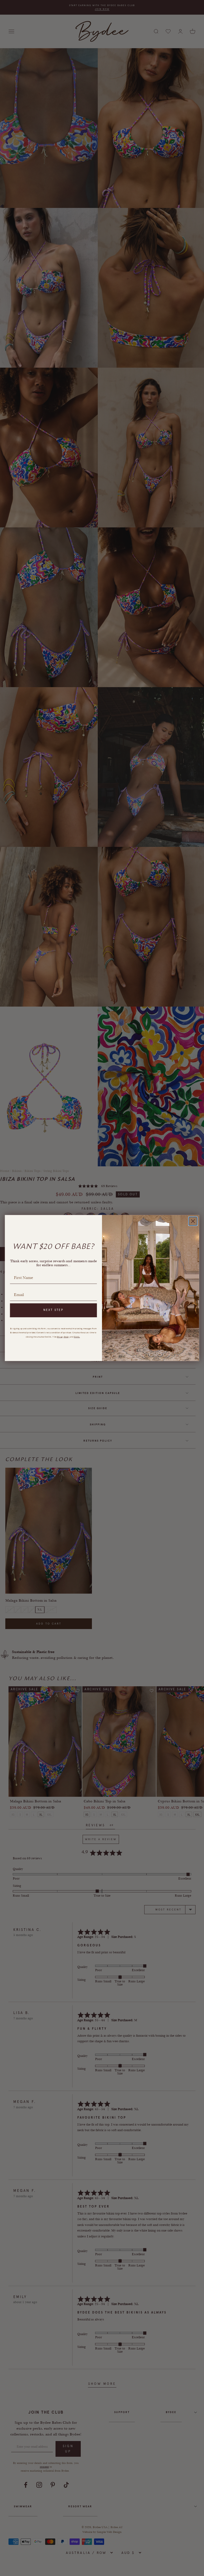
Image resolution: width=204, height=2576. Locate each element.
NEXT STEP (54, 1310)
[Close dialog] (193, 1221)
